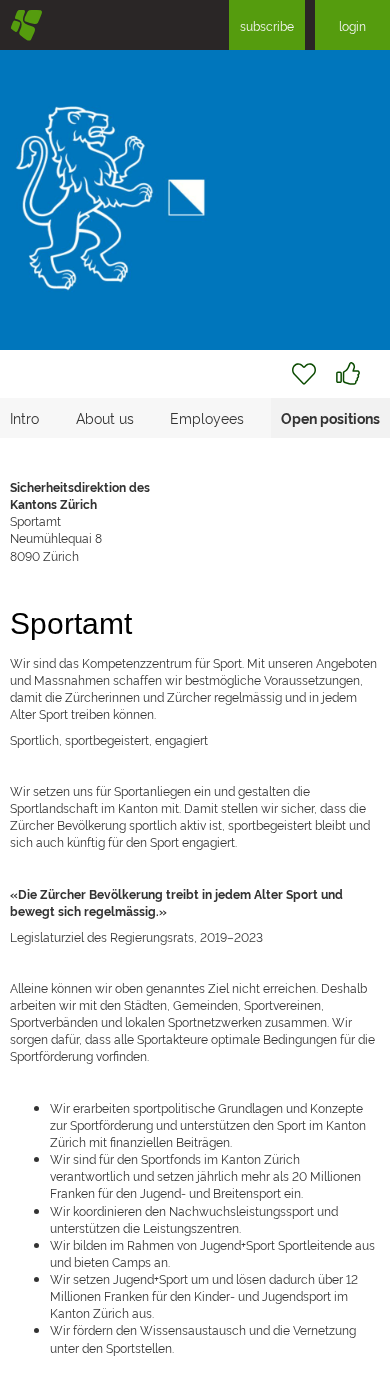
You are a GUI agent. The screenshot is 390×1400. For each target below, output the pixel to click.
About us (105, 417)
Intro (24, 417)
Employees (207, 417)
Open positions (330, 417)
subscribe (267, 25)
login (352, 25)
